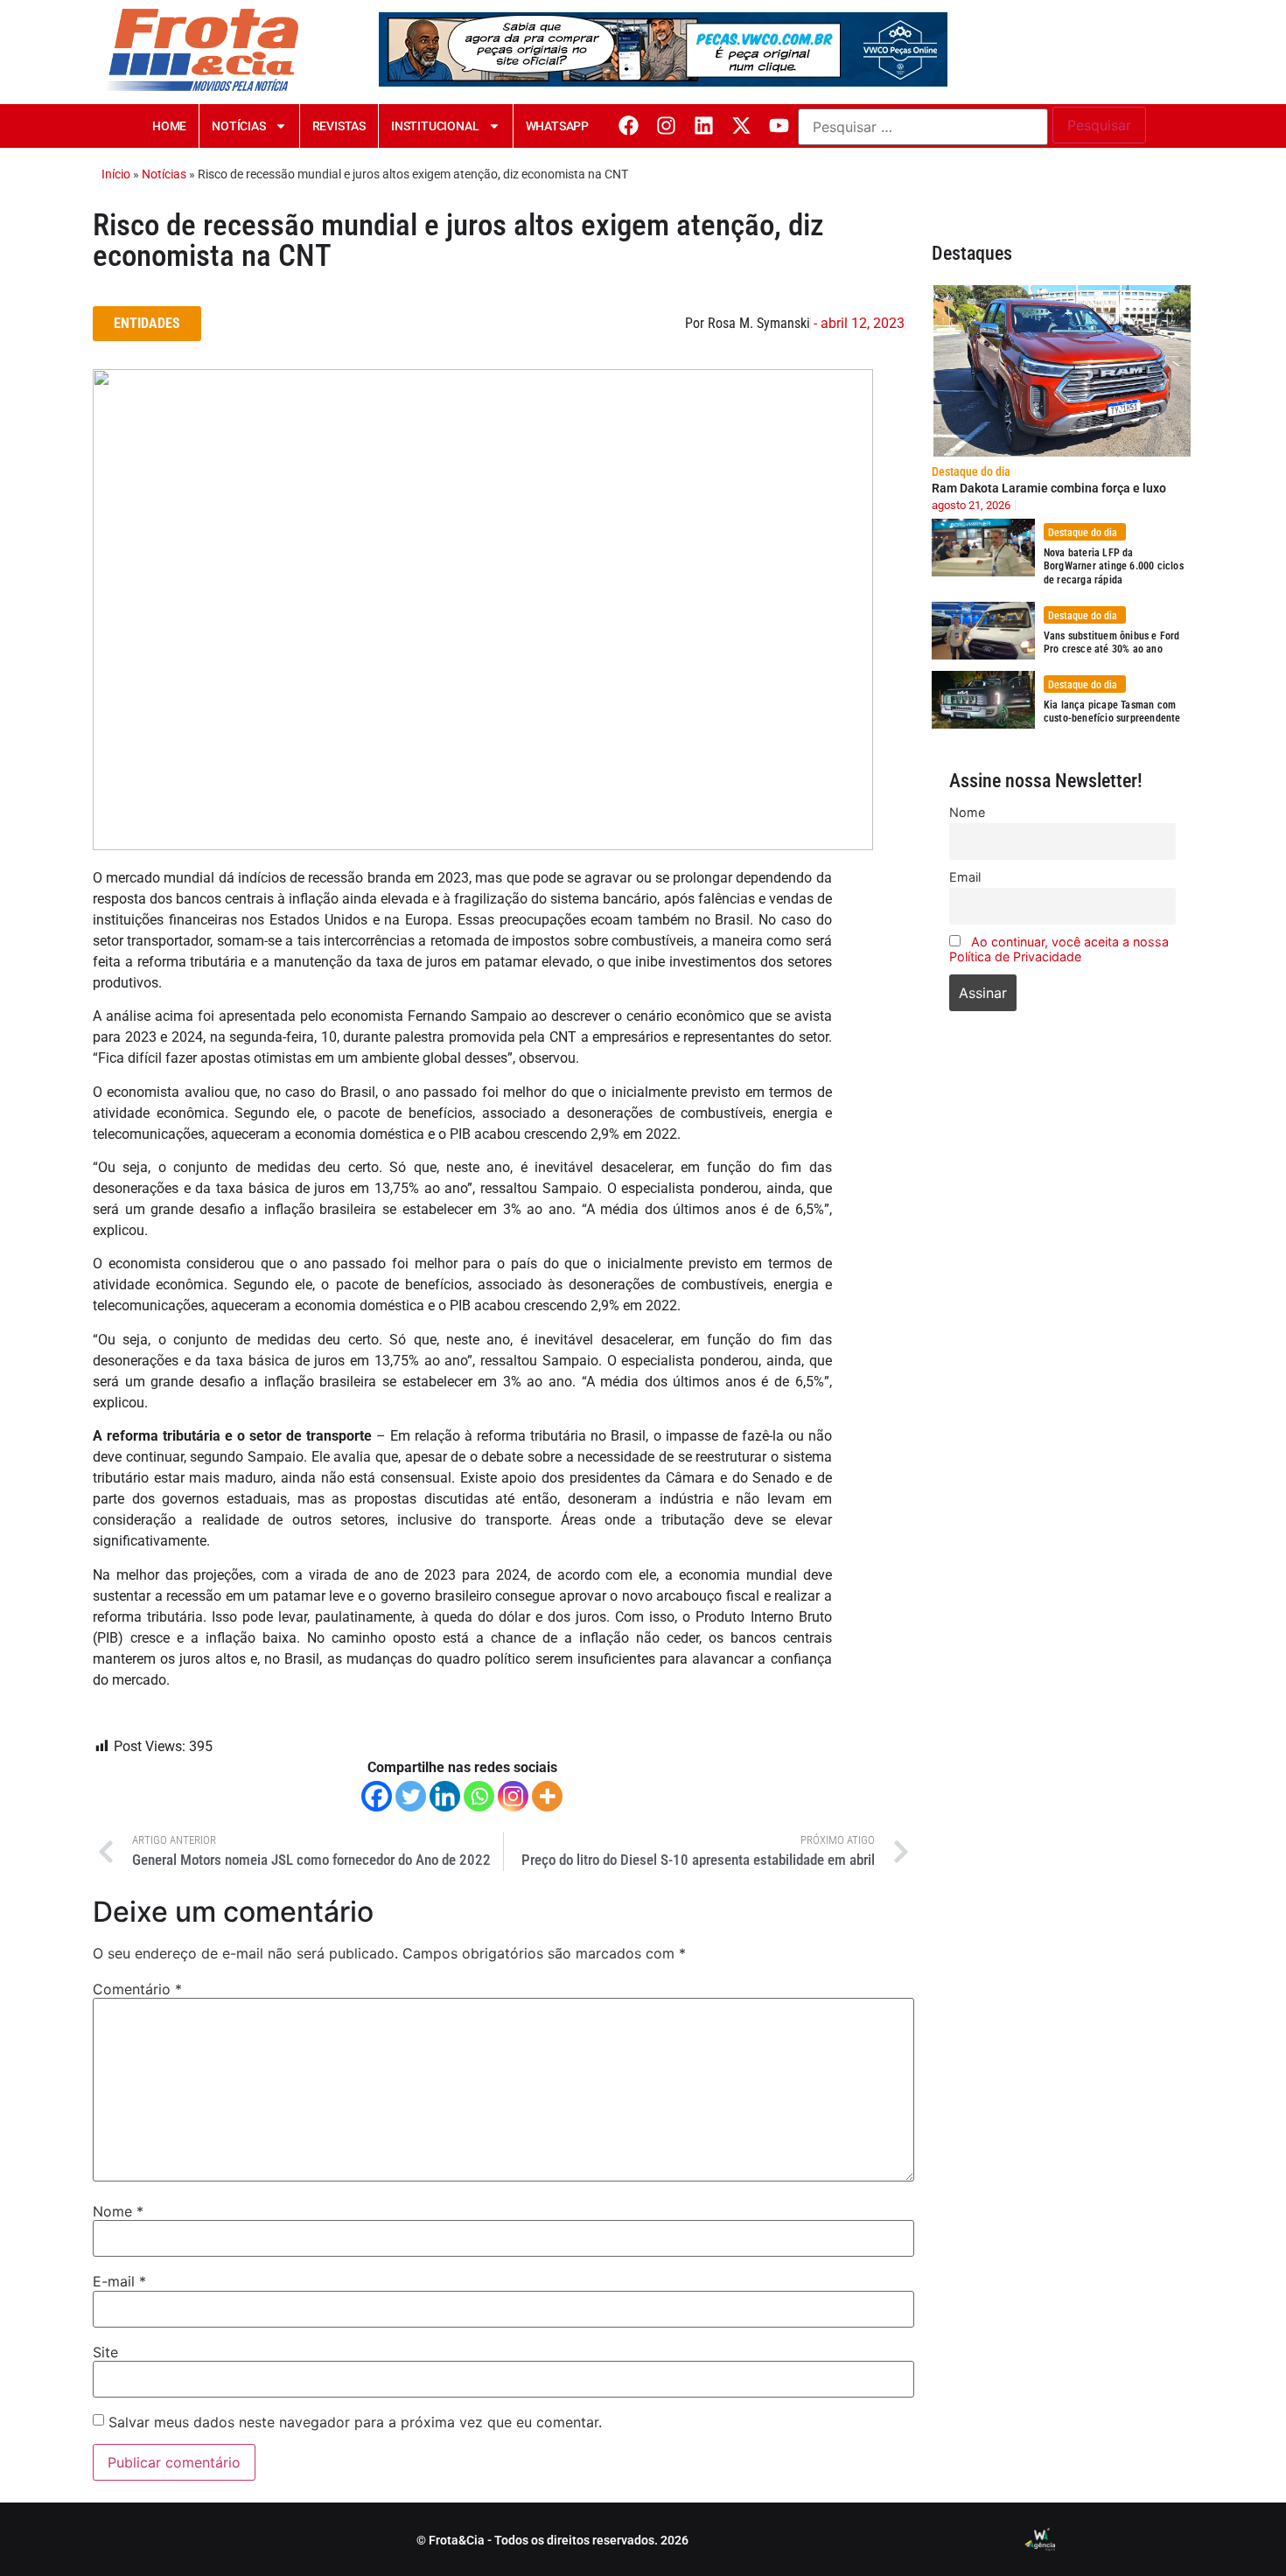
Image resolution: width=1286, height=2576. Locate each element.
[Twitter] (411, 1796)
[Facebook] (629, 126)
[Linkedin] (704, 126)
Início (116, 174)
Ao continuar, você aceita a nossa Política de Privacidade (1059, 949)
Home (169, 126)
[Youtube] (779, 126)
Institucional (435, 126)
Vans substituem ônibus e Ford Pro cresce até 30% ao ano (1112, 643)
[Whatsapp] (479, 1796)
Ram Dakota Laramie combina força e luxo (1049, 488)
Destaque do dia (971, 471)
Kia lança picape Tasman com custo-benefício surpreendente (1112, 712)
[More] (547, 1796)
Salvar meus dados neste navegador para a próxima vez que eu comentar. (355, 2422)
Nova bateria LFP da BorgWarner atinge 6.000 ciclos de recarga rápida (1114, 566)
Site (105, 2352)
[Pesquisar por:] (923, 127)
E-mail (119, 2281)
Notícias (238, 126)
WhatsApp (557, 126)
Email (965, 877)
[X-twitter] (741, 126)
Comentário (137, 1989)
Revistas (339, 126)
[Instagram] (666, 126)
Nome (118, 2211)
